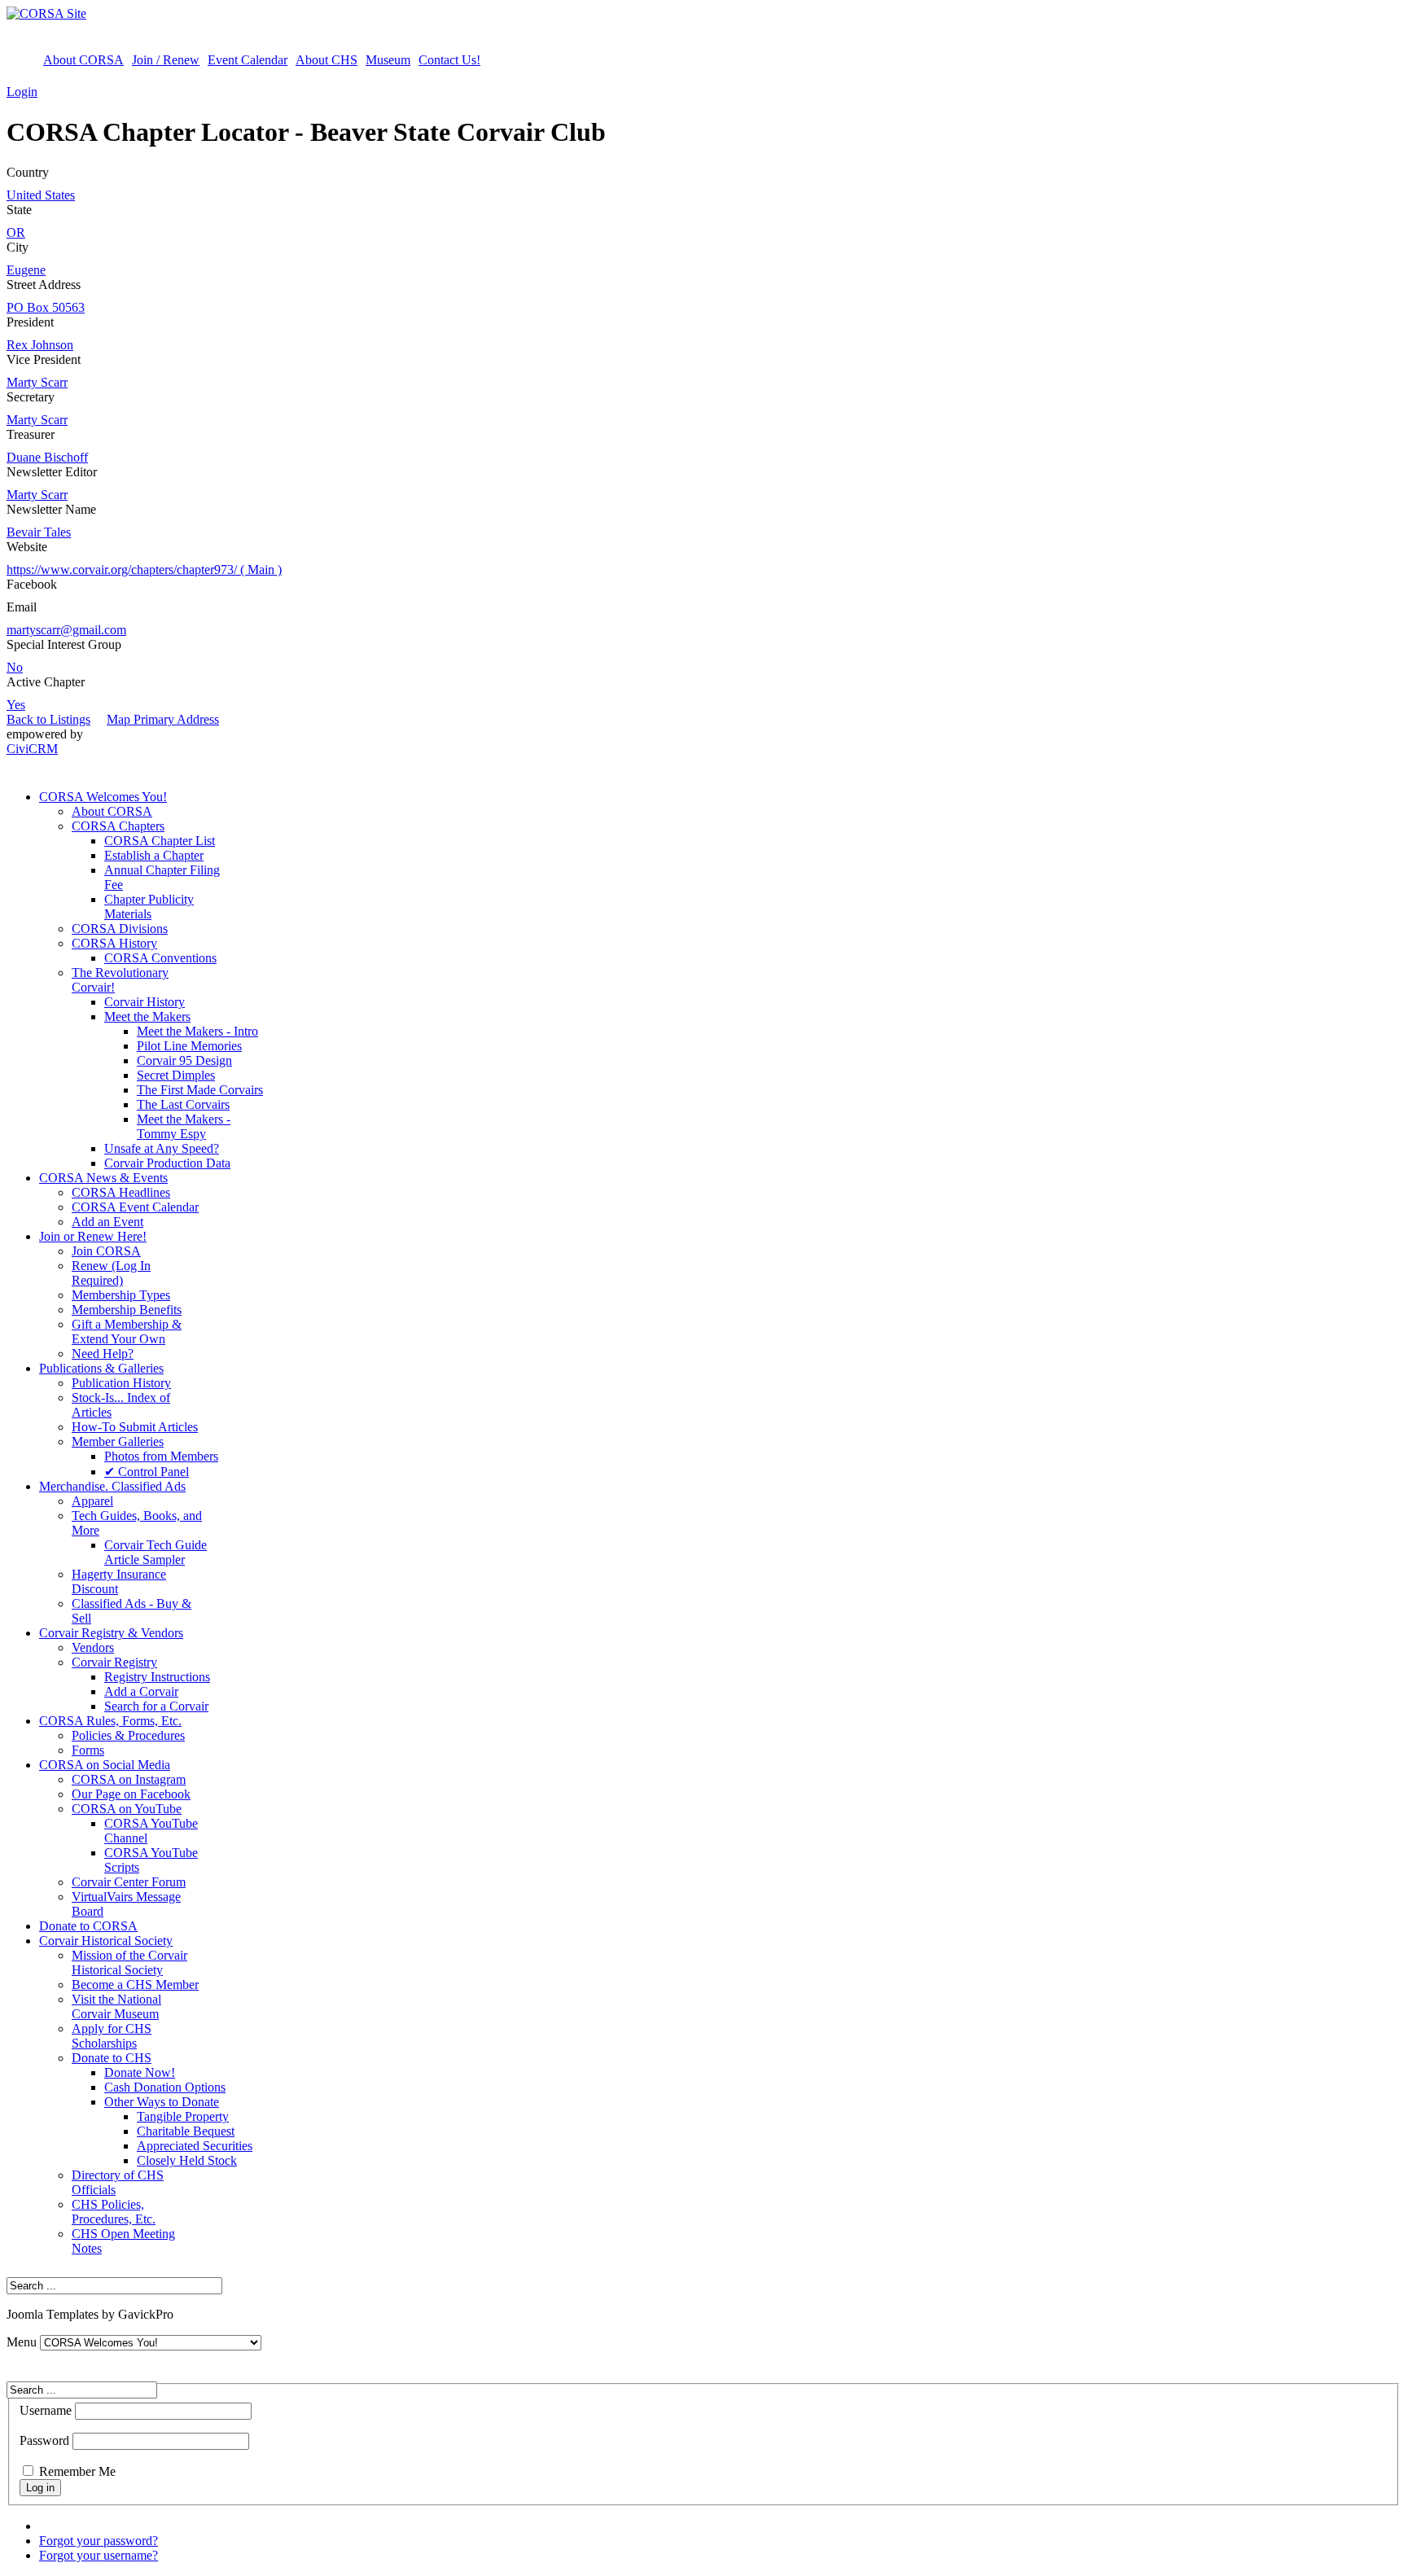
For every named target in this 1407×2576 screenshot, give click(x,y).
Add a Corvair (141, 1691)
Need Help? (103, 1354)
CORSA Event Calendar (135, 1207)
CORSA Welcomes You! (103, 797)
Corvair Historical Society (106, 1941)
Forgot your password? (99, 2541)
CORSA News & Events (103, 1178)
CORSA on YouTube (127, 1809)
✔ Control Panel (147, 1472)
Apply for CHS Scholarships (112, 2036)
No (15, 667)
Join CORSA (106, 1251)
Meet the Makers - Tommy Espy (184, 1126)
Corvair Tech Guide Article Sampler (156, 1552)
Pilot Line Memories (189, 1046)
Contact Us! (449, 60)
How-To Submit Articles (135, 1427)
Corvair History (145, 1002)
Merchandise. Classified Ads (112, 1486)
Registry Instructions (157, 1677)
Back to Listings (48, 719)
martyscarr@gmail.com (66, 630)
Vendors (93, 1647)
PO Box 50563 (46, 307)
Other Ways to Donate (162, 2102)
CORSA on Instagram (129, 1779)
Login (22, 92)
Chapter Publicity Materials (149, 907)
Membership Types (121, 1295)
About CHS (327, 60)
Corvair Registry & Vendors (111, 1633)
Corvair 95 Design (184, 1060)
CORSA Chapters (118, 826)
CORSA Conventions (160, 958)
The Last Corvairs (183, 1104)
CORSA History (114, 943)
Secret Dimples (176, 1075)
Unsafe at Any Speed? (162, 1148)
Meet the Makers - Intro (197, 1031)
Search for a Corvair (156, 1706)
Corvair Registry (114, 1662)
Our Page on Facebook (131, 1794)
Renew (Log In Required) (111, 1273)
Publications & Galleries (101, 1368)
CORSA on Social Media (105, 1765)
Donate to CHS (112, 2058)
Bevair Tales (39, 532)
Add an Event (107, 1222)
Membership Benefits (127, 1310)
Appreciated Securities (195, 2146)
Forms (88, 1750)
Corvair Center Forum (129, 1882)
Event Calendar (248, 60)
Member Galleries (118, 1441)
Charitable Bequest (186, 2131)
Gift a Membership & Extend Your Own (127, 1332)
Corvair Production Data (167, 1163)
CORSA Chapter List (160, 841)
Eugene (26, 270)
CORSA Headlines (121, 1192)
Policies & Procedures (128, 1735)
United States (41, 195)
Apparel (92, 1501)
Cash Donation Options (165, 2087)
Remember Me (77, 2471)
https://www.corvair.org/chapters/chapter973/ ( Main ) (144, 570)
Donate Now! (140, 2072)
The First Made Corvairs (200, 1090)
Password (44, 2440)
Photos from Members (161, 1456)
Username (46, 2410)
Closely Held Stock (187, 2160)
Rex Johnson (40, 345)
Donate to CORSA (88, 1926)
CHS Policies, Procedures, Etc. (114, 2212)
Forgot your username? (99, 2555)
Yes (16, 705)
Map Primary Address (163, 719)
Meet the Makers (147, 1016)
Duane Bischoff (47, 457)
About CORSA (83, 60)
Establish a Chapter (154, 855)
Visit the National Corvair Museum (116, 2006)
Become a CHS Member (135, 1985)
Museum (388, 60)
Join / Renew (166, 60)
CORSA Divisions (120, 929)
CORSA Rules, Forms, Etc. (110, 1721)
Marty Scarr (37, 382)
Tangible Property (183, 2116)
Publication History (121, 1383)
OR (16, 232)
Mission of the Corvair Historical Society (129, 1963)
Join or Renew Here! (93, 1236)
